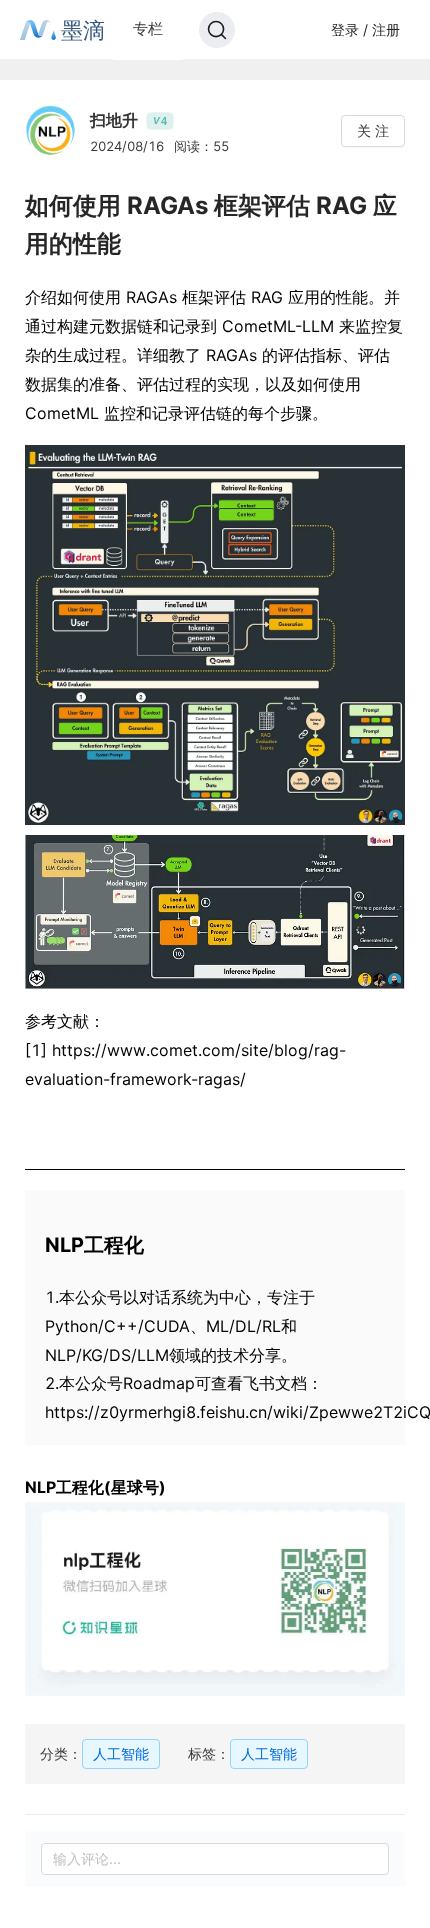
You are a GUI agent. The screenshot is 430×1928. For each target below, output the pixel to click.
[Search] (217, 30)
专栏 (148, 28)
